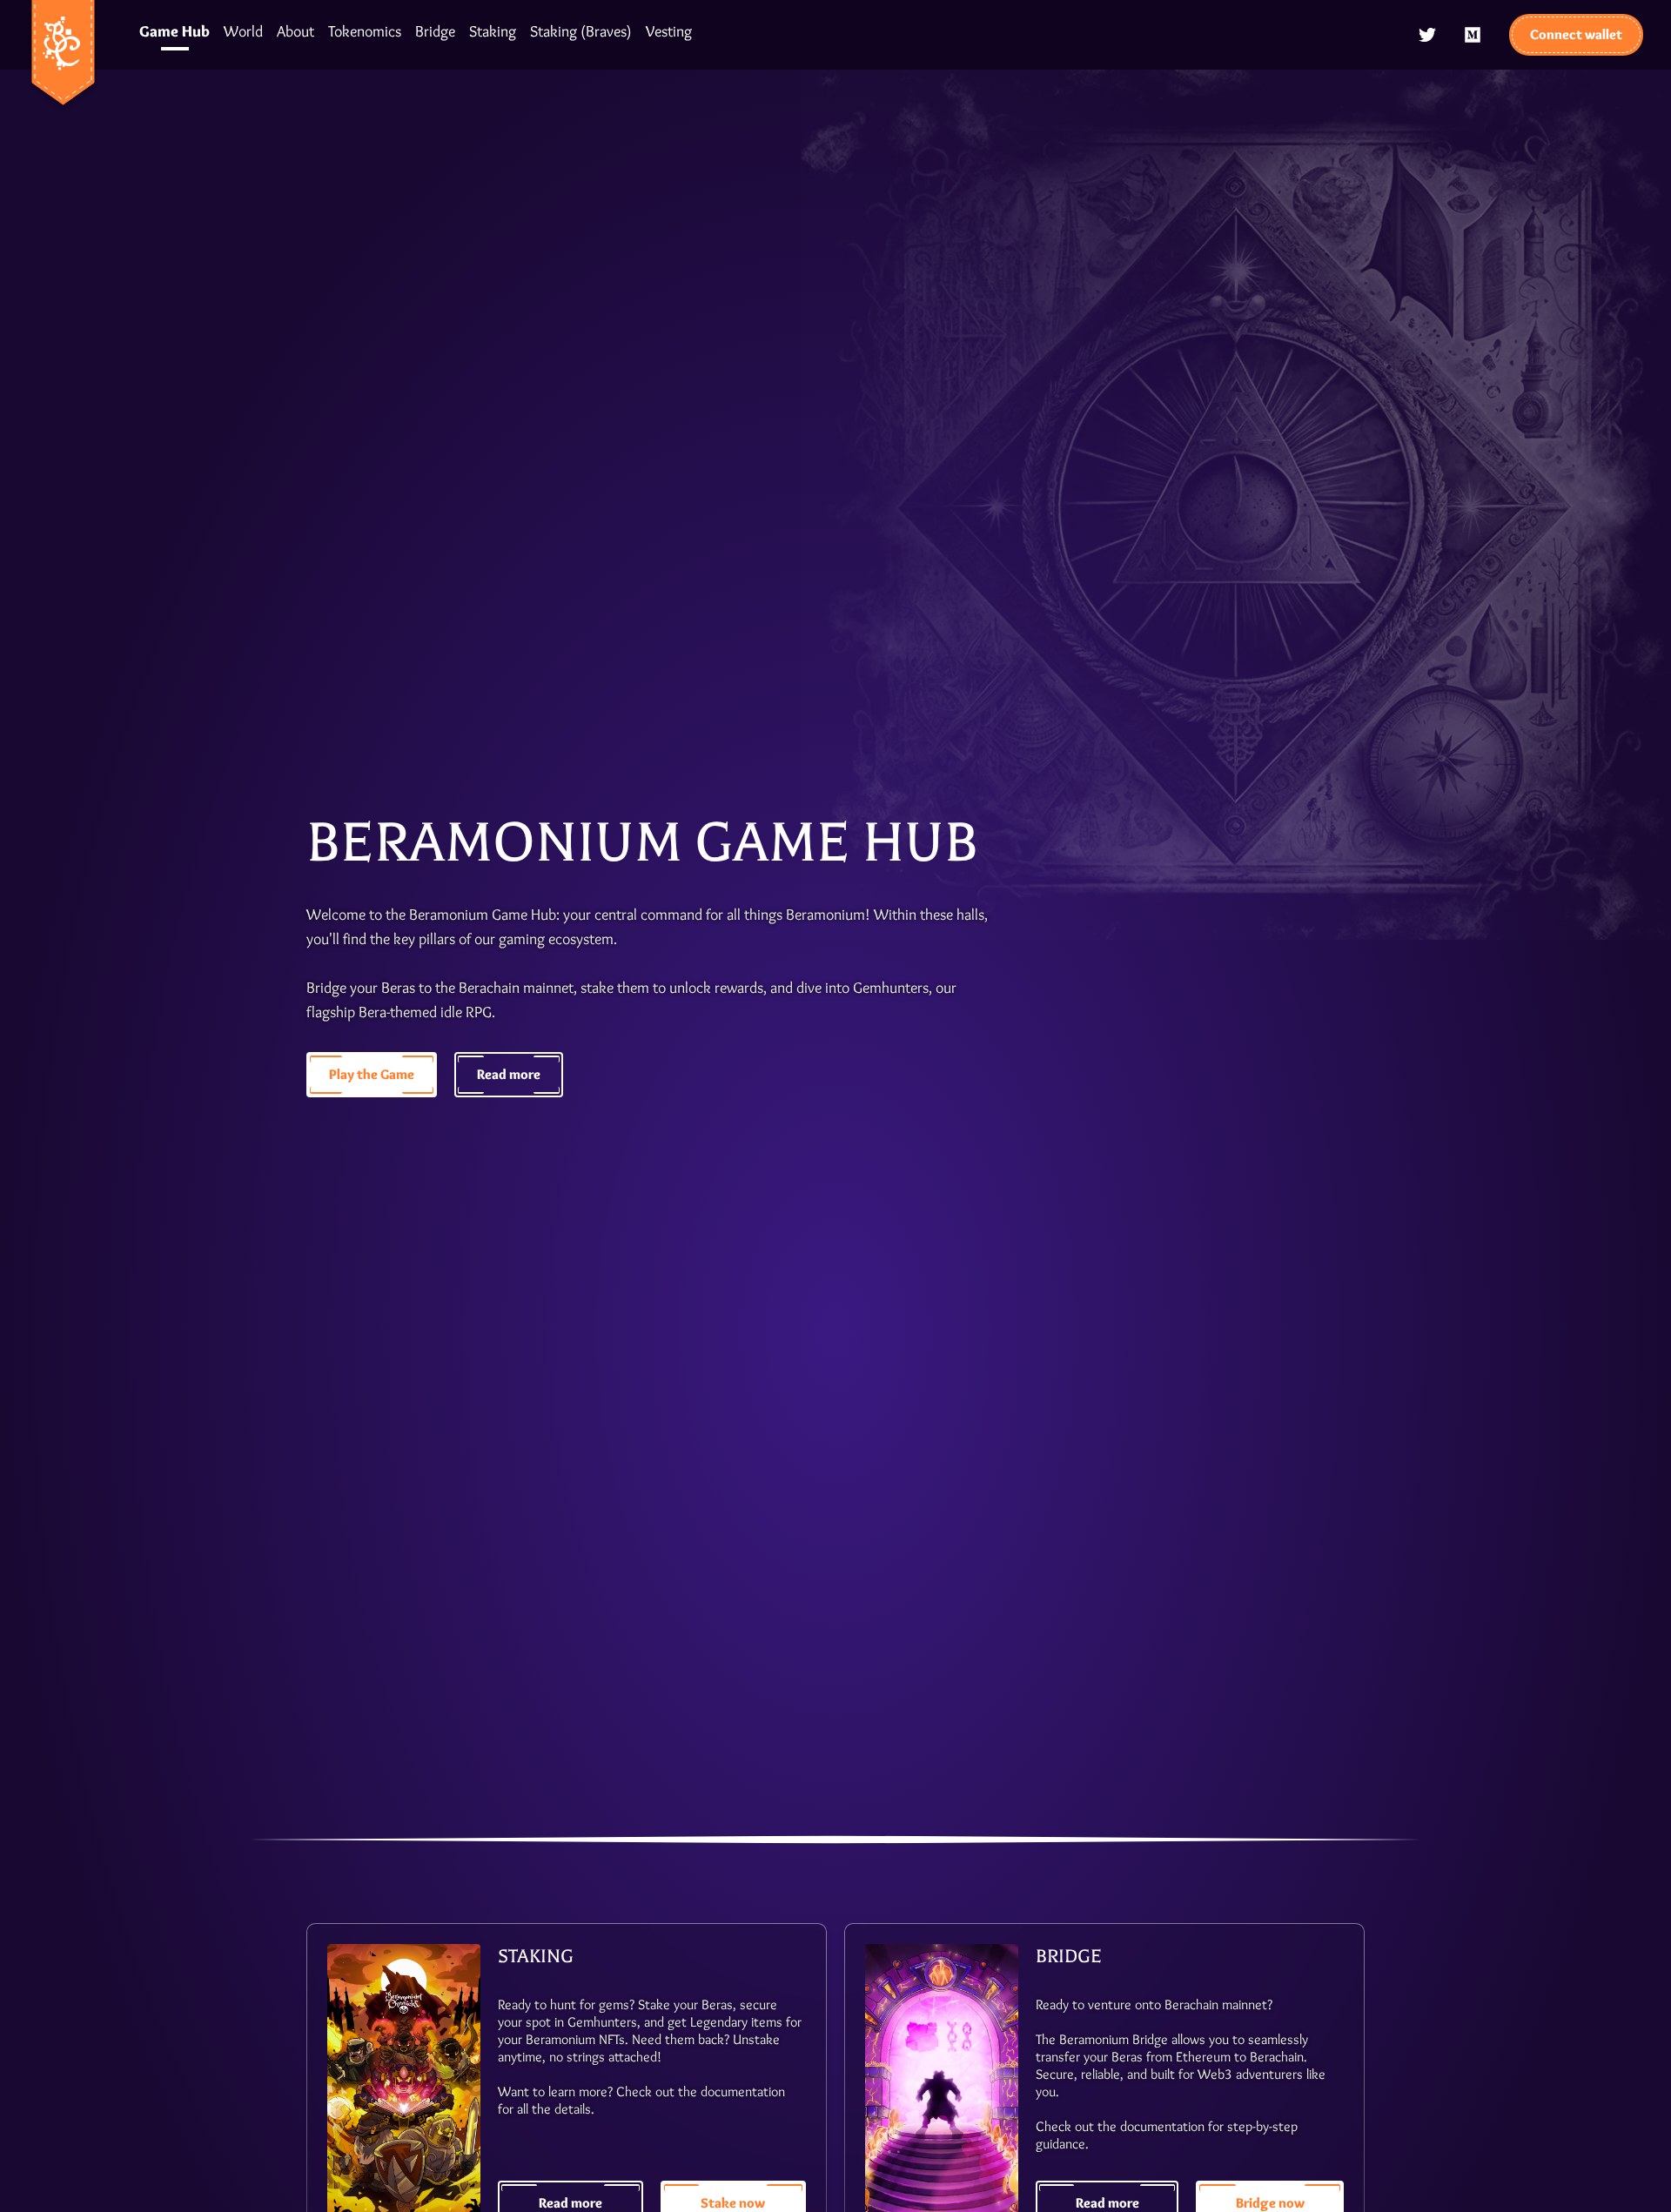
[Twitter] (1427, 35)
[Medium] (1473, 35)
